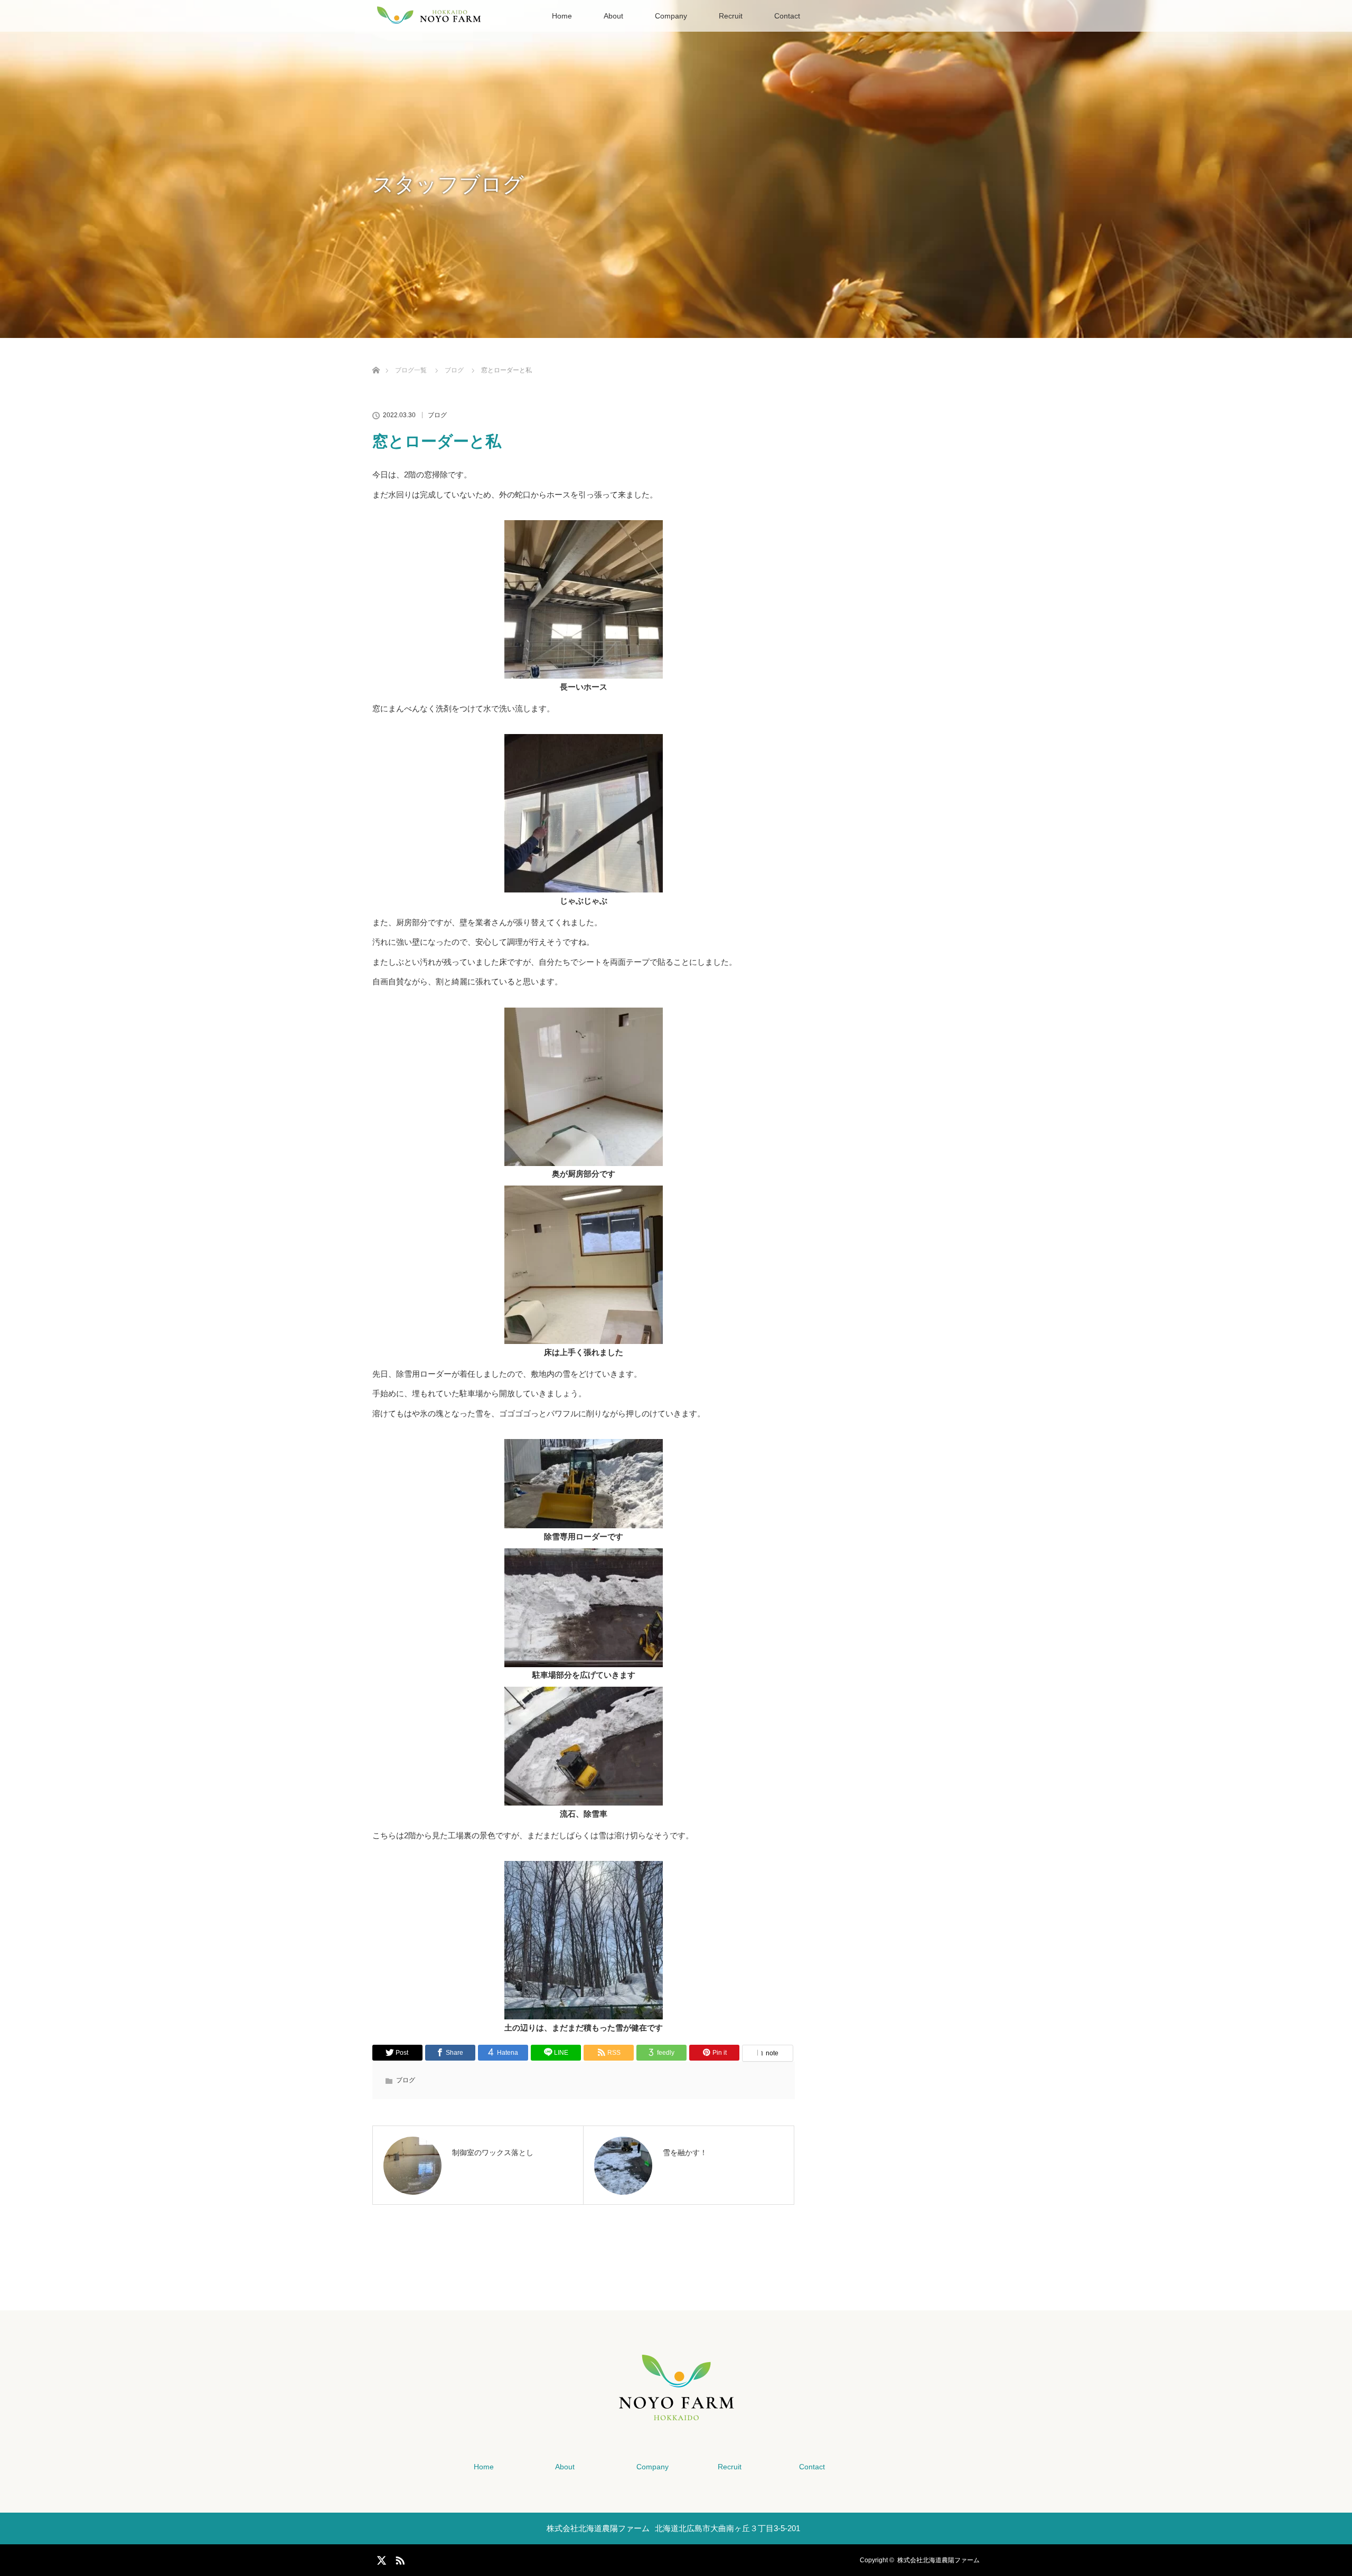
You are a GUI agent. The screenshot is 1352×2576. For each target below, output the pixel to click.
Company (671, 16)
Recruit (731, 16)
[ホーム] (376, 358)
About (613, 16)
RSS (399, 2559)
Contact (787, 16)
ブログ (437, 415)
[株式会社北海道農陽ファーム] (676, 2412)
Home (562, 16)
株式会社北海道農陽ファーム (938, 2560)
